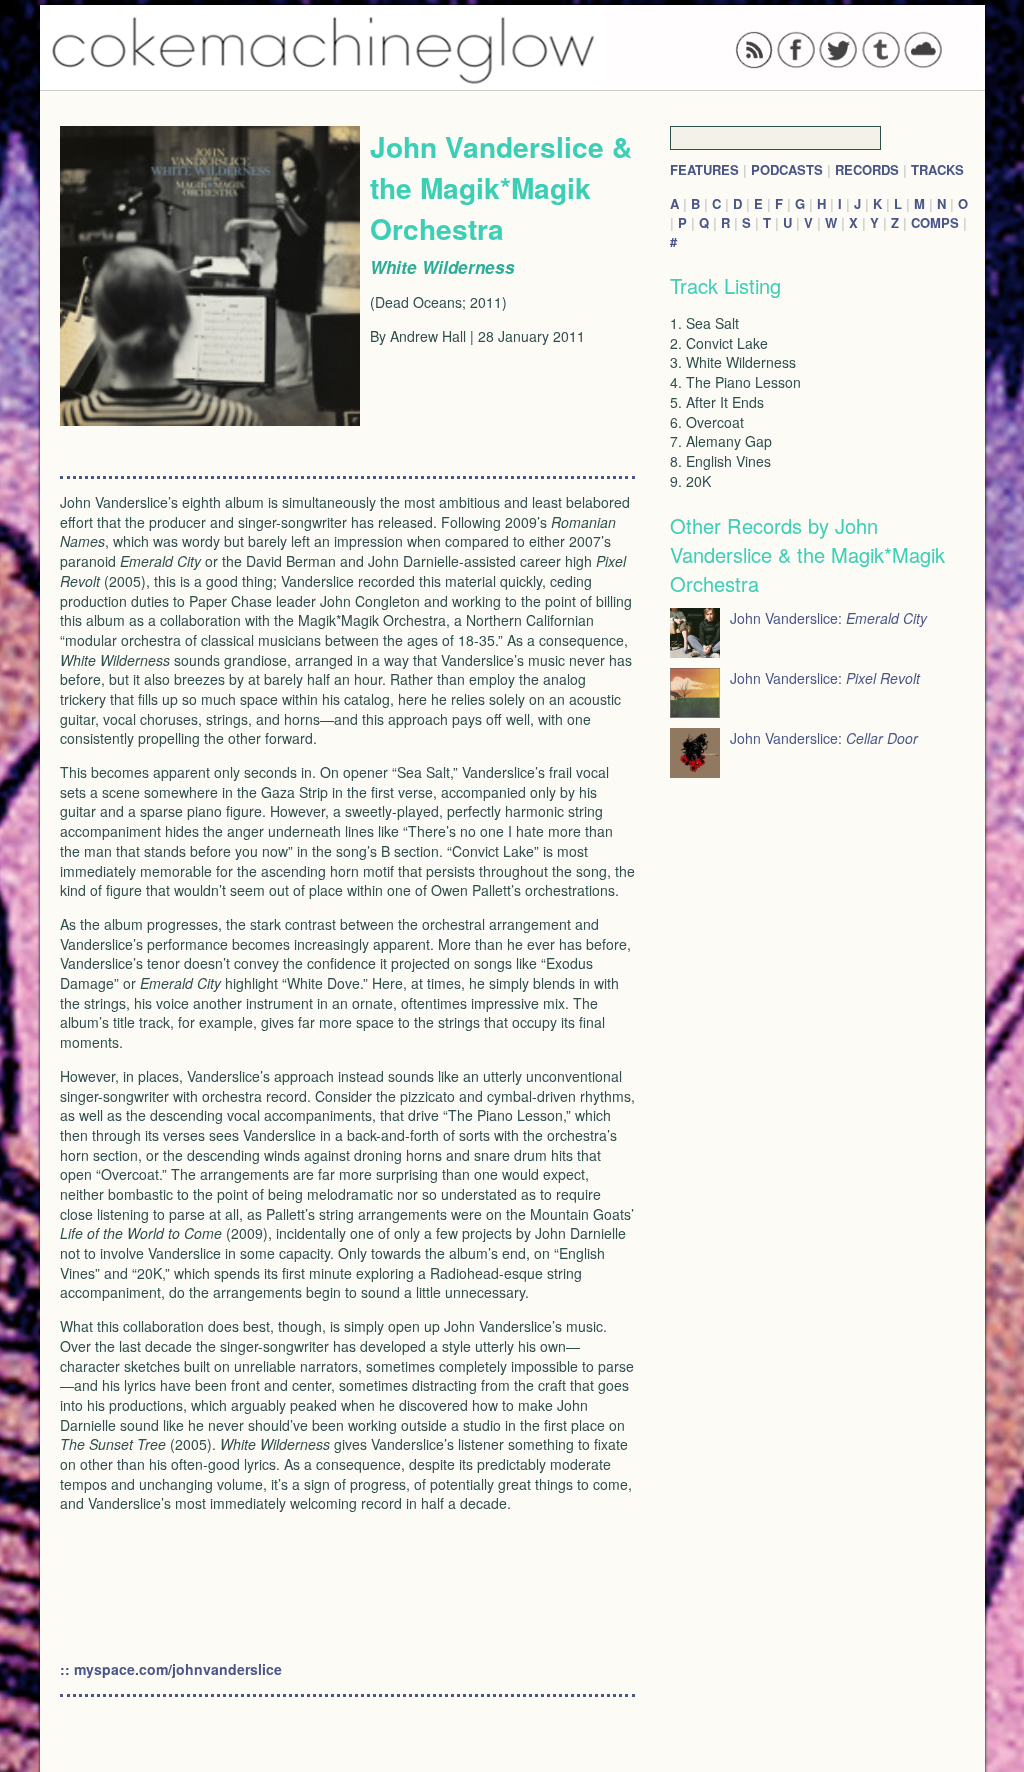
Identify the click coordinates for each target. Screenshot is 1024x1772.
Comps (935, 222)
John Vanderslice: (828, 618)
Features (704, 169)
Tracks (937, 169)
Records (867, 169)
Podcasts (787, 169)
